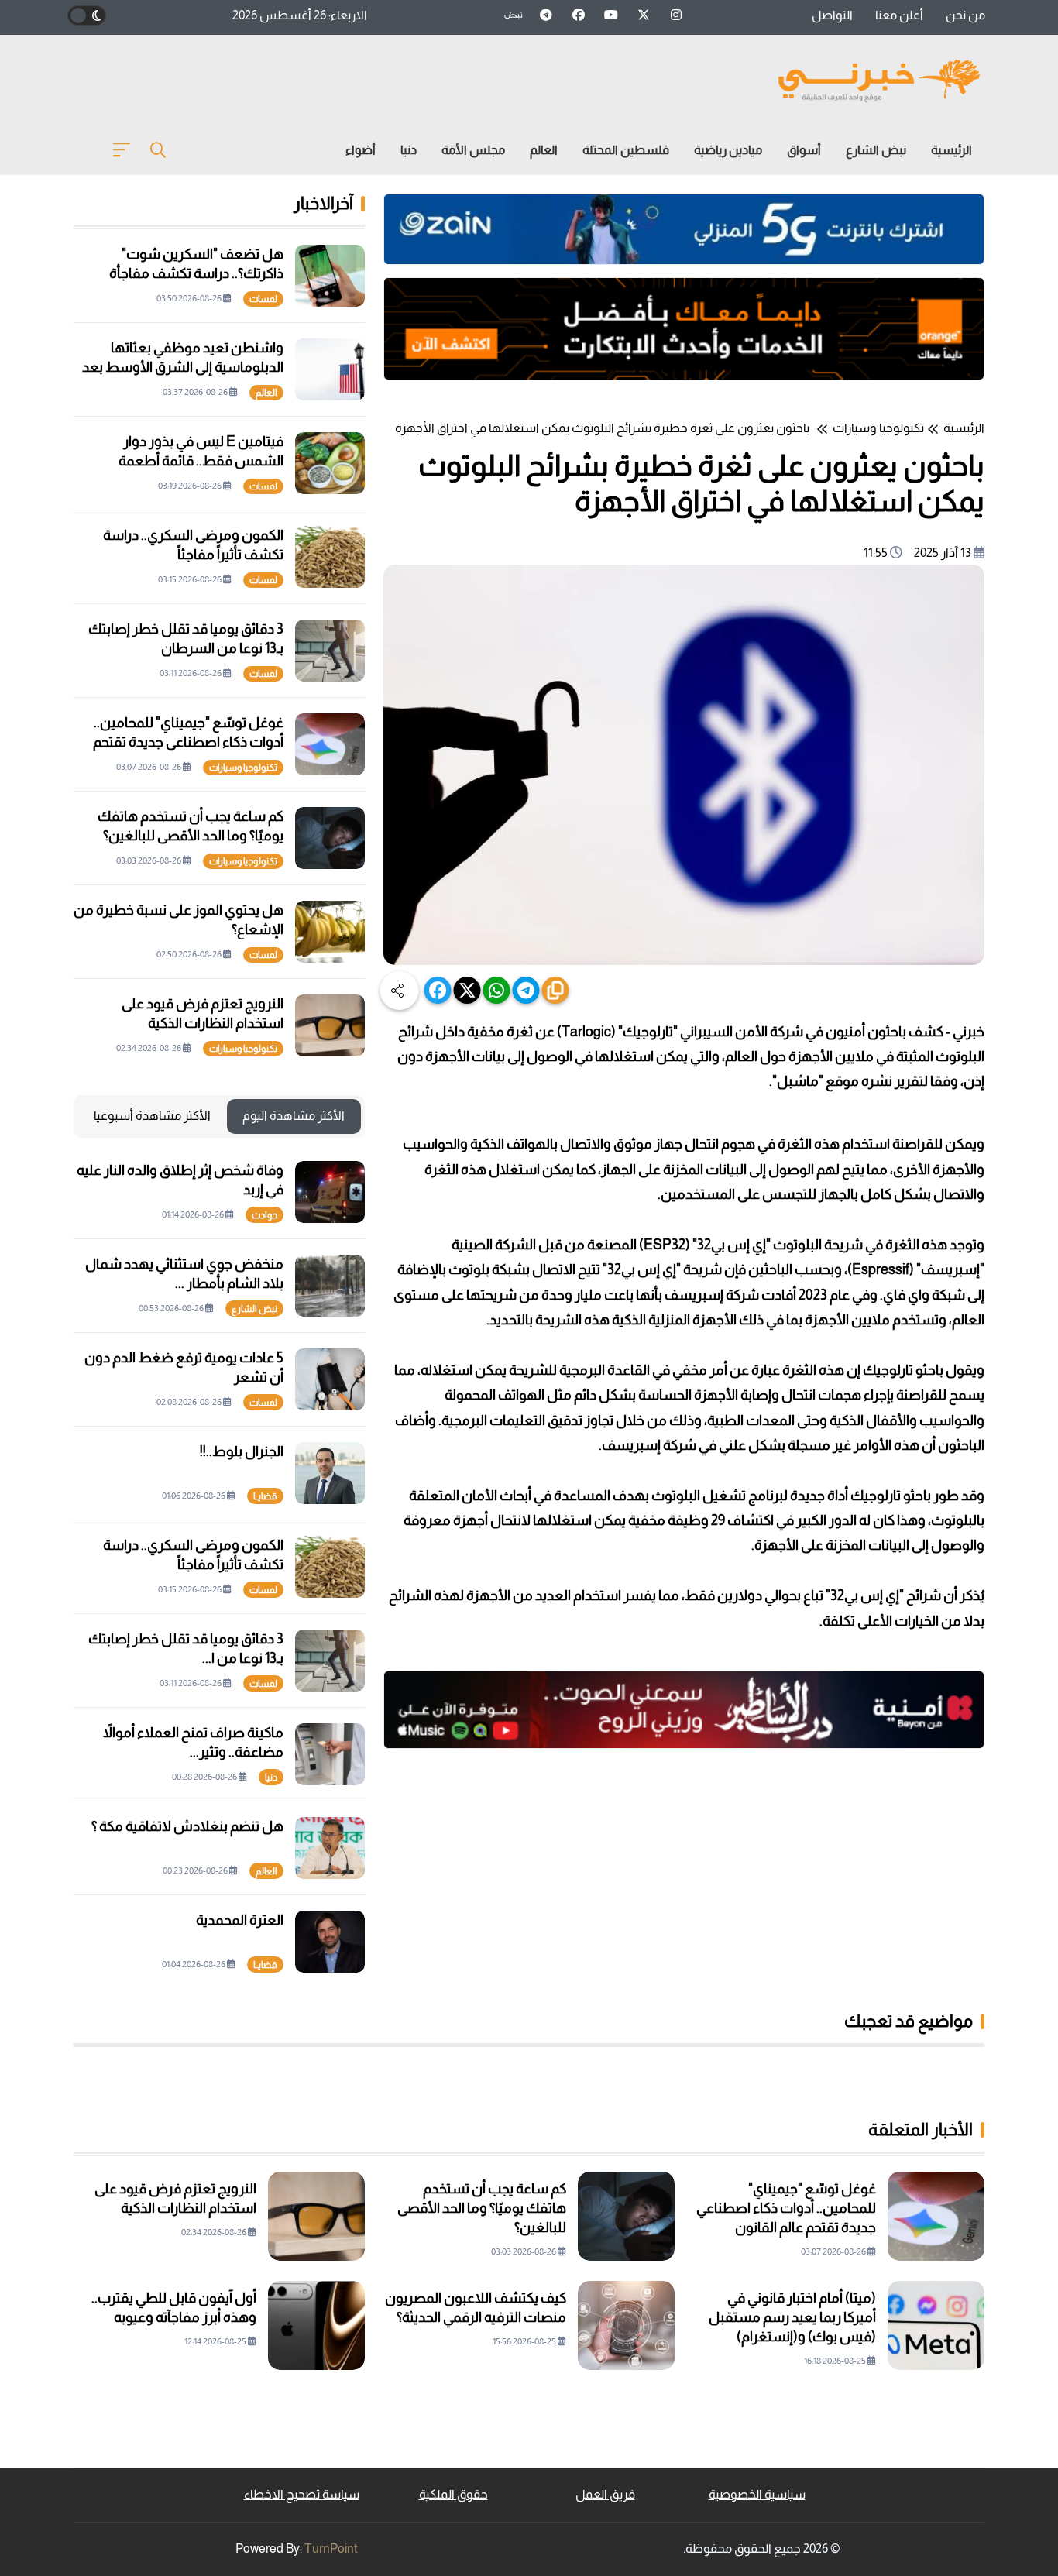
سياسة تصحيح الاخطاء (302, 2494)
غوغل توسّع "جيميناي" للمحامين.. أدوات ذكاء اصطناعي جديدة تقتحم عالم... (188, 742)
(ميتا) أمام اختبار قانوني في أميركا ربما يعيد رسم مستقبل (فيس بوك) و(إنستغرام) (792, 2317)
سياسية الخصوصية (757, 2494)
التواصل (832, 15)
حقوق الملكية (453, 2494)
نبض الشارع (876, 150)
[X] (467, 990)
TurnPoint (331, 2549)
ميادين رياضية (728, 150)
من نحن (965, 15)
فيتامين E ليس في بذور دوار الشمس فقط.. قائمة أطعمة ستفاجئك (201, 461)
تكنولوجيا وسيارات (878, 428)
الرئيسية (952, 150)
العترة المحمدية (240, 1920)
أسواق (804, 150)
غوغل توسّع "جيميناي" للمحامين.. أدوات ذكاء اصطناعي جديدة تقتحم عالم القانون (786, 2208)
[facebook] (438, 990)
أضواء (361, 150)
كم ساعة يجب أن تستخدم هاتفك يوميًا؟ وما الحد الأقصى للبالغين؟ (482, 2208)
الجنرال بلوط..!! (242, 1451)
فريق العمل (605, 2494)
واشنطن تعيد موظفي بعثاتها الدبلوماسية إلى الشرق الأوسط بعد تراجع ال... (183, 367)
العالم (544, 150)
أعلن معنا (899, 15)
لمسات (263, 299)
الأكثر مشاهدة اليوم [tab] (294, 1116)
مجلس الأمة (473, 150)
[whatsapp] (497, 990)
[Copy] (556, 990)
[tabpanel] (219, 1567)
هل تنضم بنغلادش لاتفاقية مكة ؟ (187, 1826)
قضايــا (265, 1496)
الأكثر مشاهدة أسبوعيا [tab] (152, 1116)
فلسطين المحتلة (626, 150)
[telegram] (526, 990)
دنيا (409, 150)
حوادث (264, 1215)
